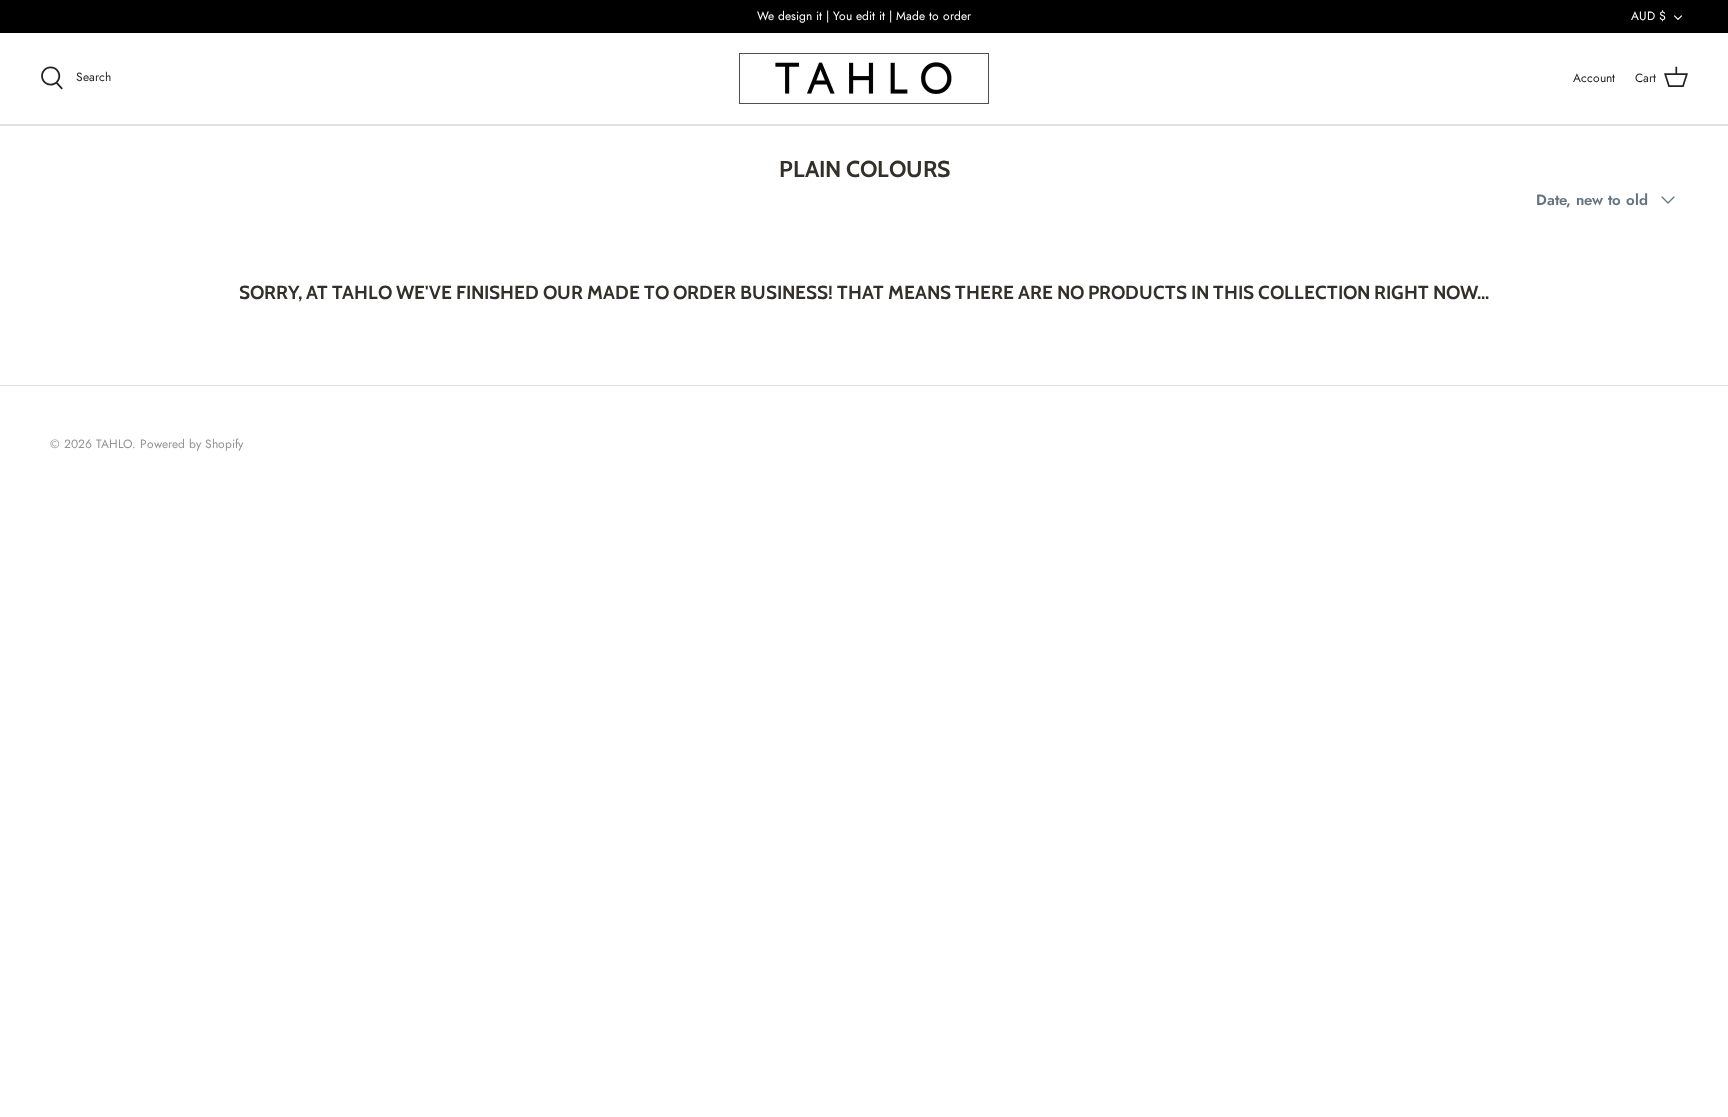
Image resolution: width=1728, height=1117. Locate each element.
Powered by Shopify (191, 444)
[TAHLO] (864, 78)
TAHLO (114, 444)
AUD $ (1648, 16)
